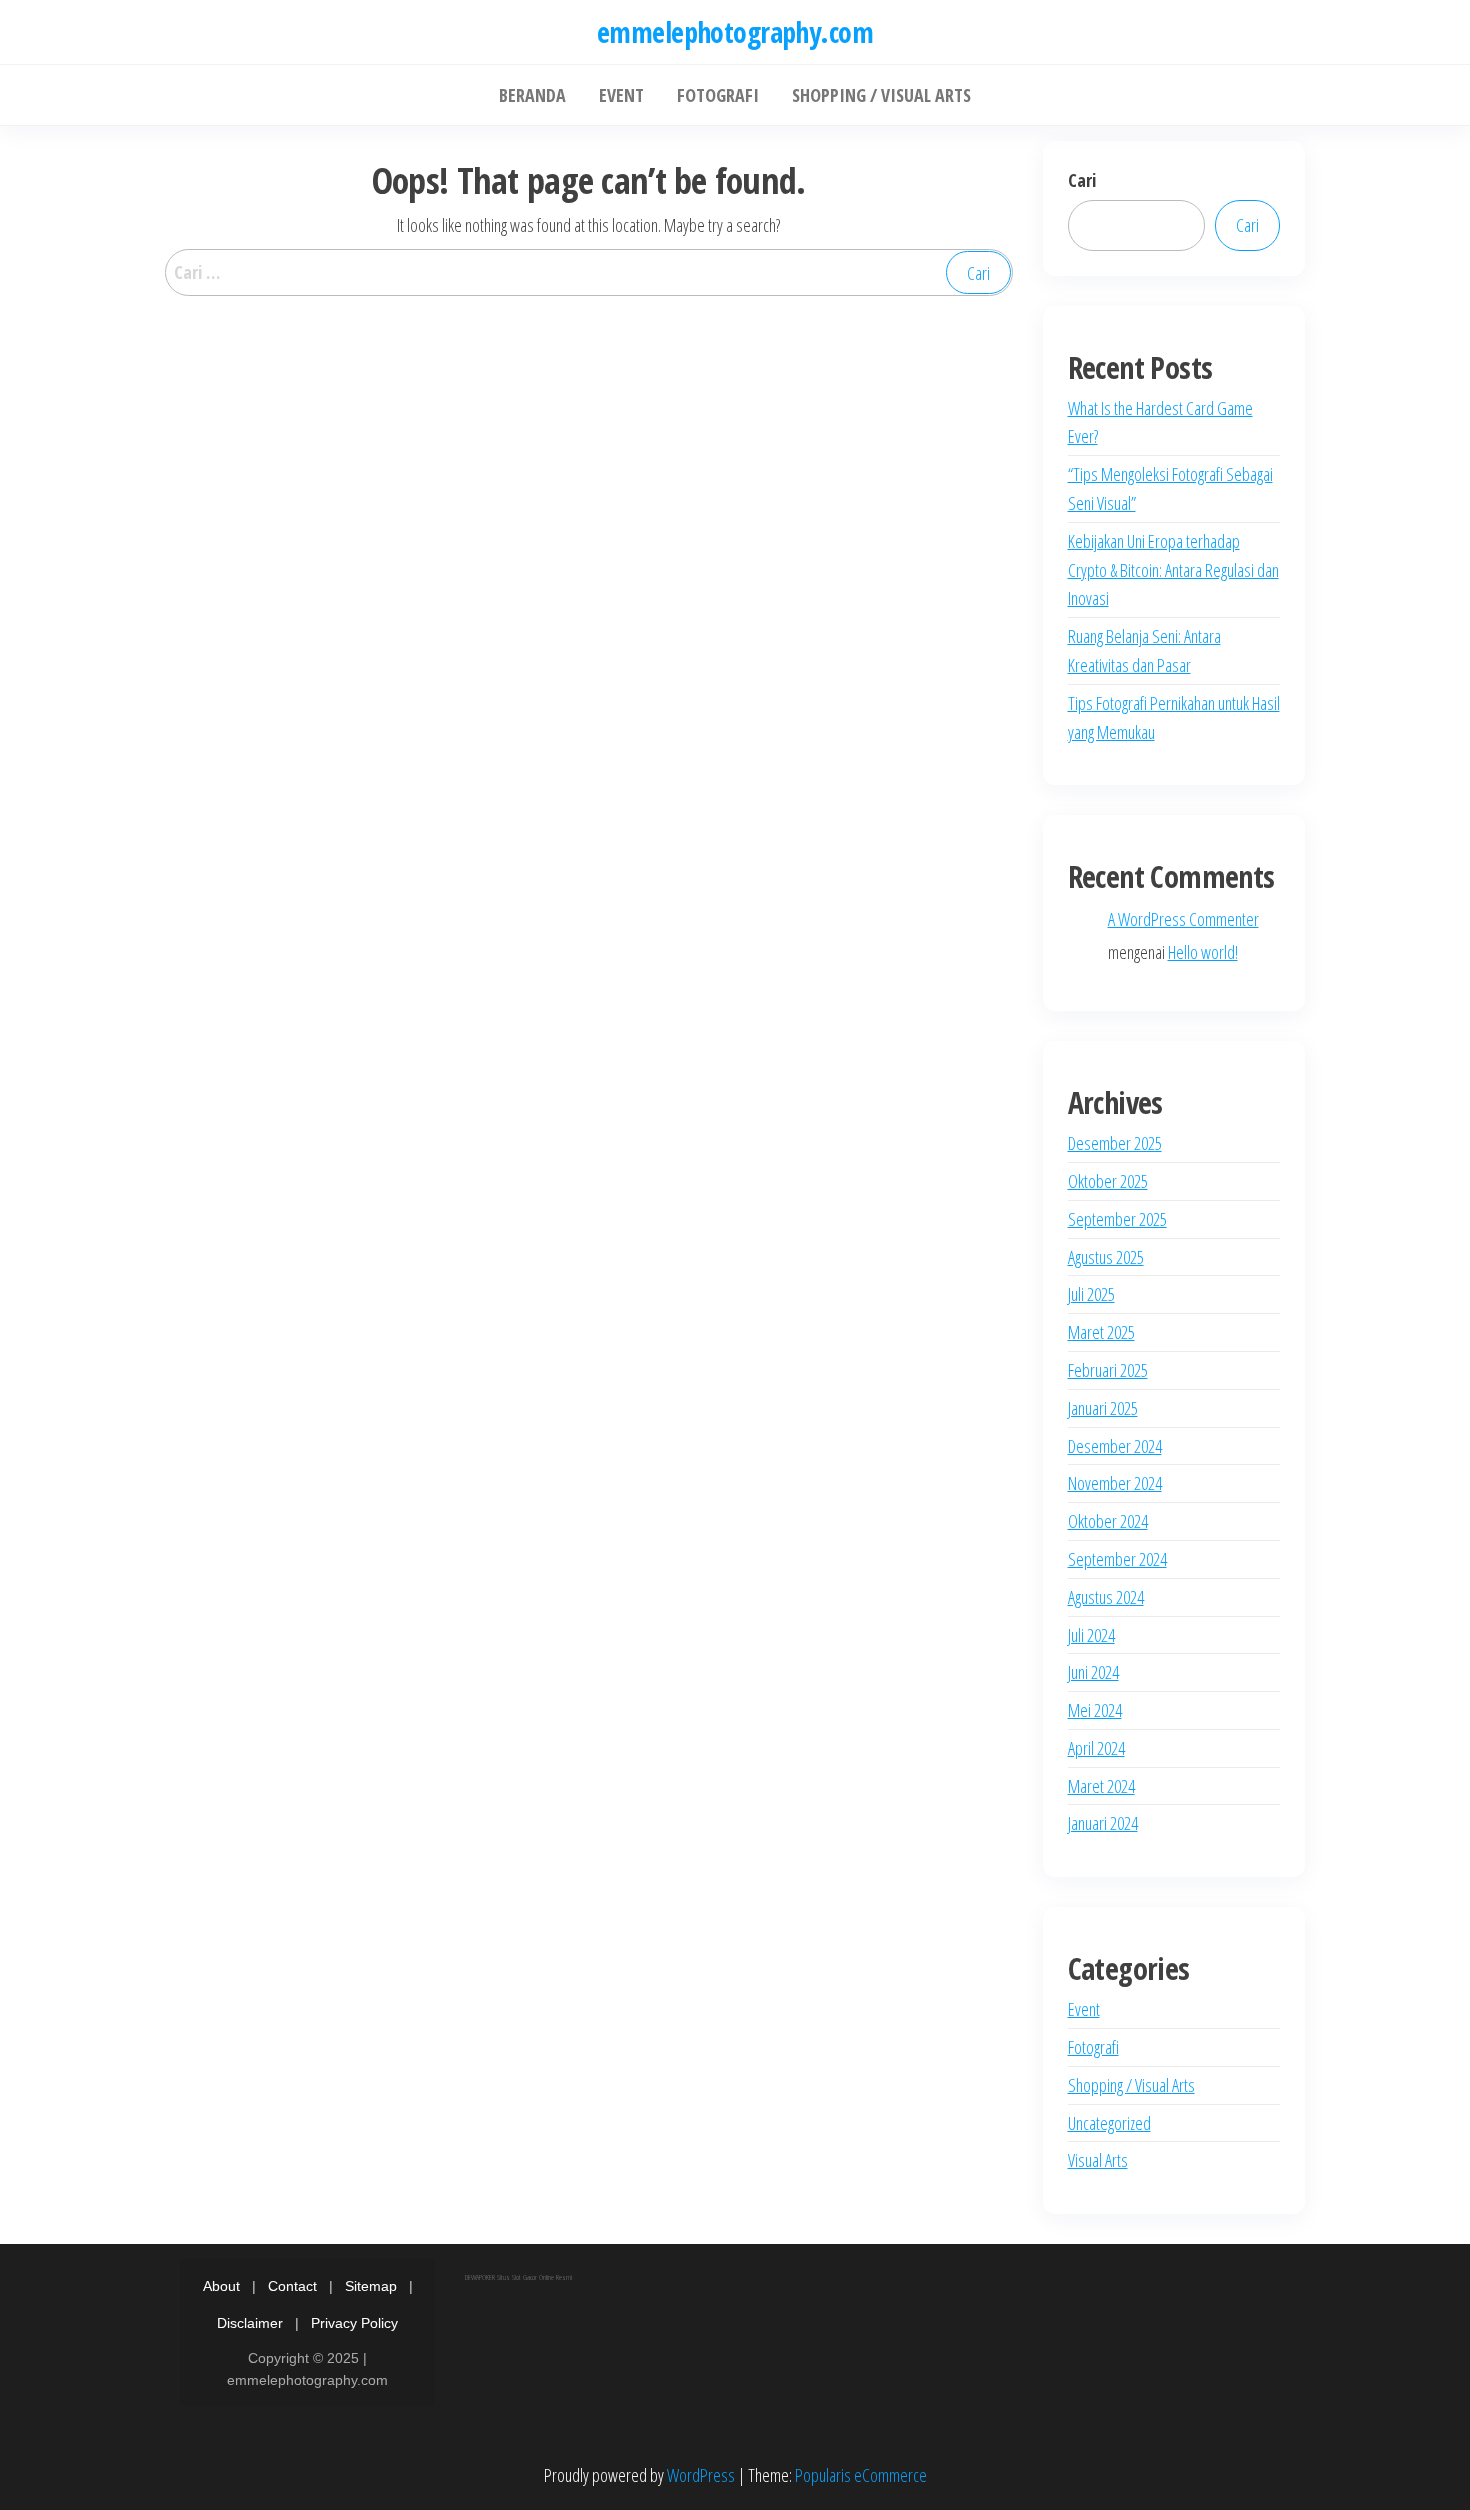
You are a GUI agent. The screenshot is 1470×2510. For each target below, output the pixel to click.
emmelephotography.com (735, 32)
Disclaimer (250, 2323)
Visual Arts (1098, 2160)
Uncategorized (1109, 2123)
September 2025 (1117, 1219)
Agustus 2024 (1106, 1597)
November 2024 (1115, 1483)
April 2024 (1096, 1748)
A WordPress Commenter (1183, 919)
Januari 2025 (1103, 1408)
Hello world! (1203, 952)
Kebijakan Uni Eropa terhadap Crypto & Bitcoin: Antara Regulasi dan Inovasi (1173, 570)
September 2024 (1117, 1559)
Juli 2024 (1091, 1635)
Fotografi (1093, 2047)
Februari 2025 (1108, 1370)
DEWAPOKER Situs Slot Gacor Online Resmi (518, 2276)
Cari (1082, 180)
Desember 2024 (1115, 1446)
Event (1084, 2009)
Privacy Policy (354, 2323)
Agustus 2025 (1106, 1257)
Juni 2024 (1093, 1672)
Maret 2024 (1101, 1786)
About (221, 2286)
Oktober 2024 (1108, 1521)
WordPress (701, 2475)
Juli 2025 (1091, 1294)
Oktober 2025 (1108, 1181)
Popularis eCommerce (861, 2475)
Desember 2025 (1115, 1143)
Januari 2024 (1103, 1823)
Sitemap (371, 2286)
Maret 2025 (1101, 1332)
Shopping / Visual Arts (1131, 2085)
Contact (292, 2286)
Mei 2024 (1095, 1710)
